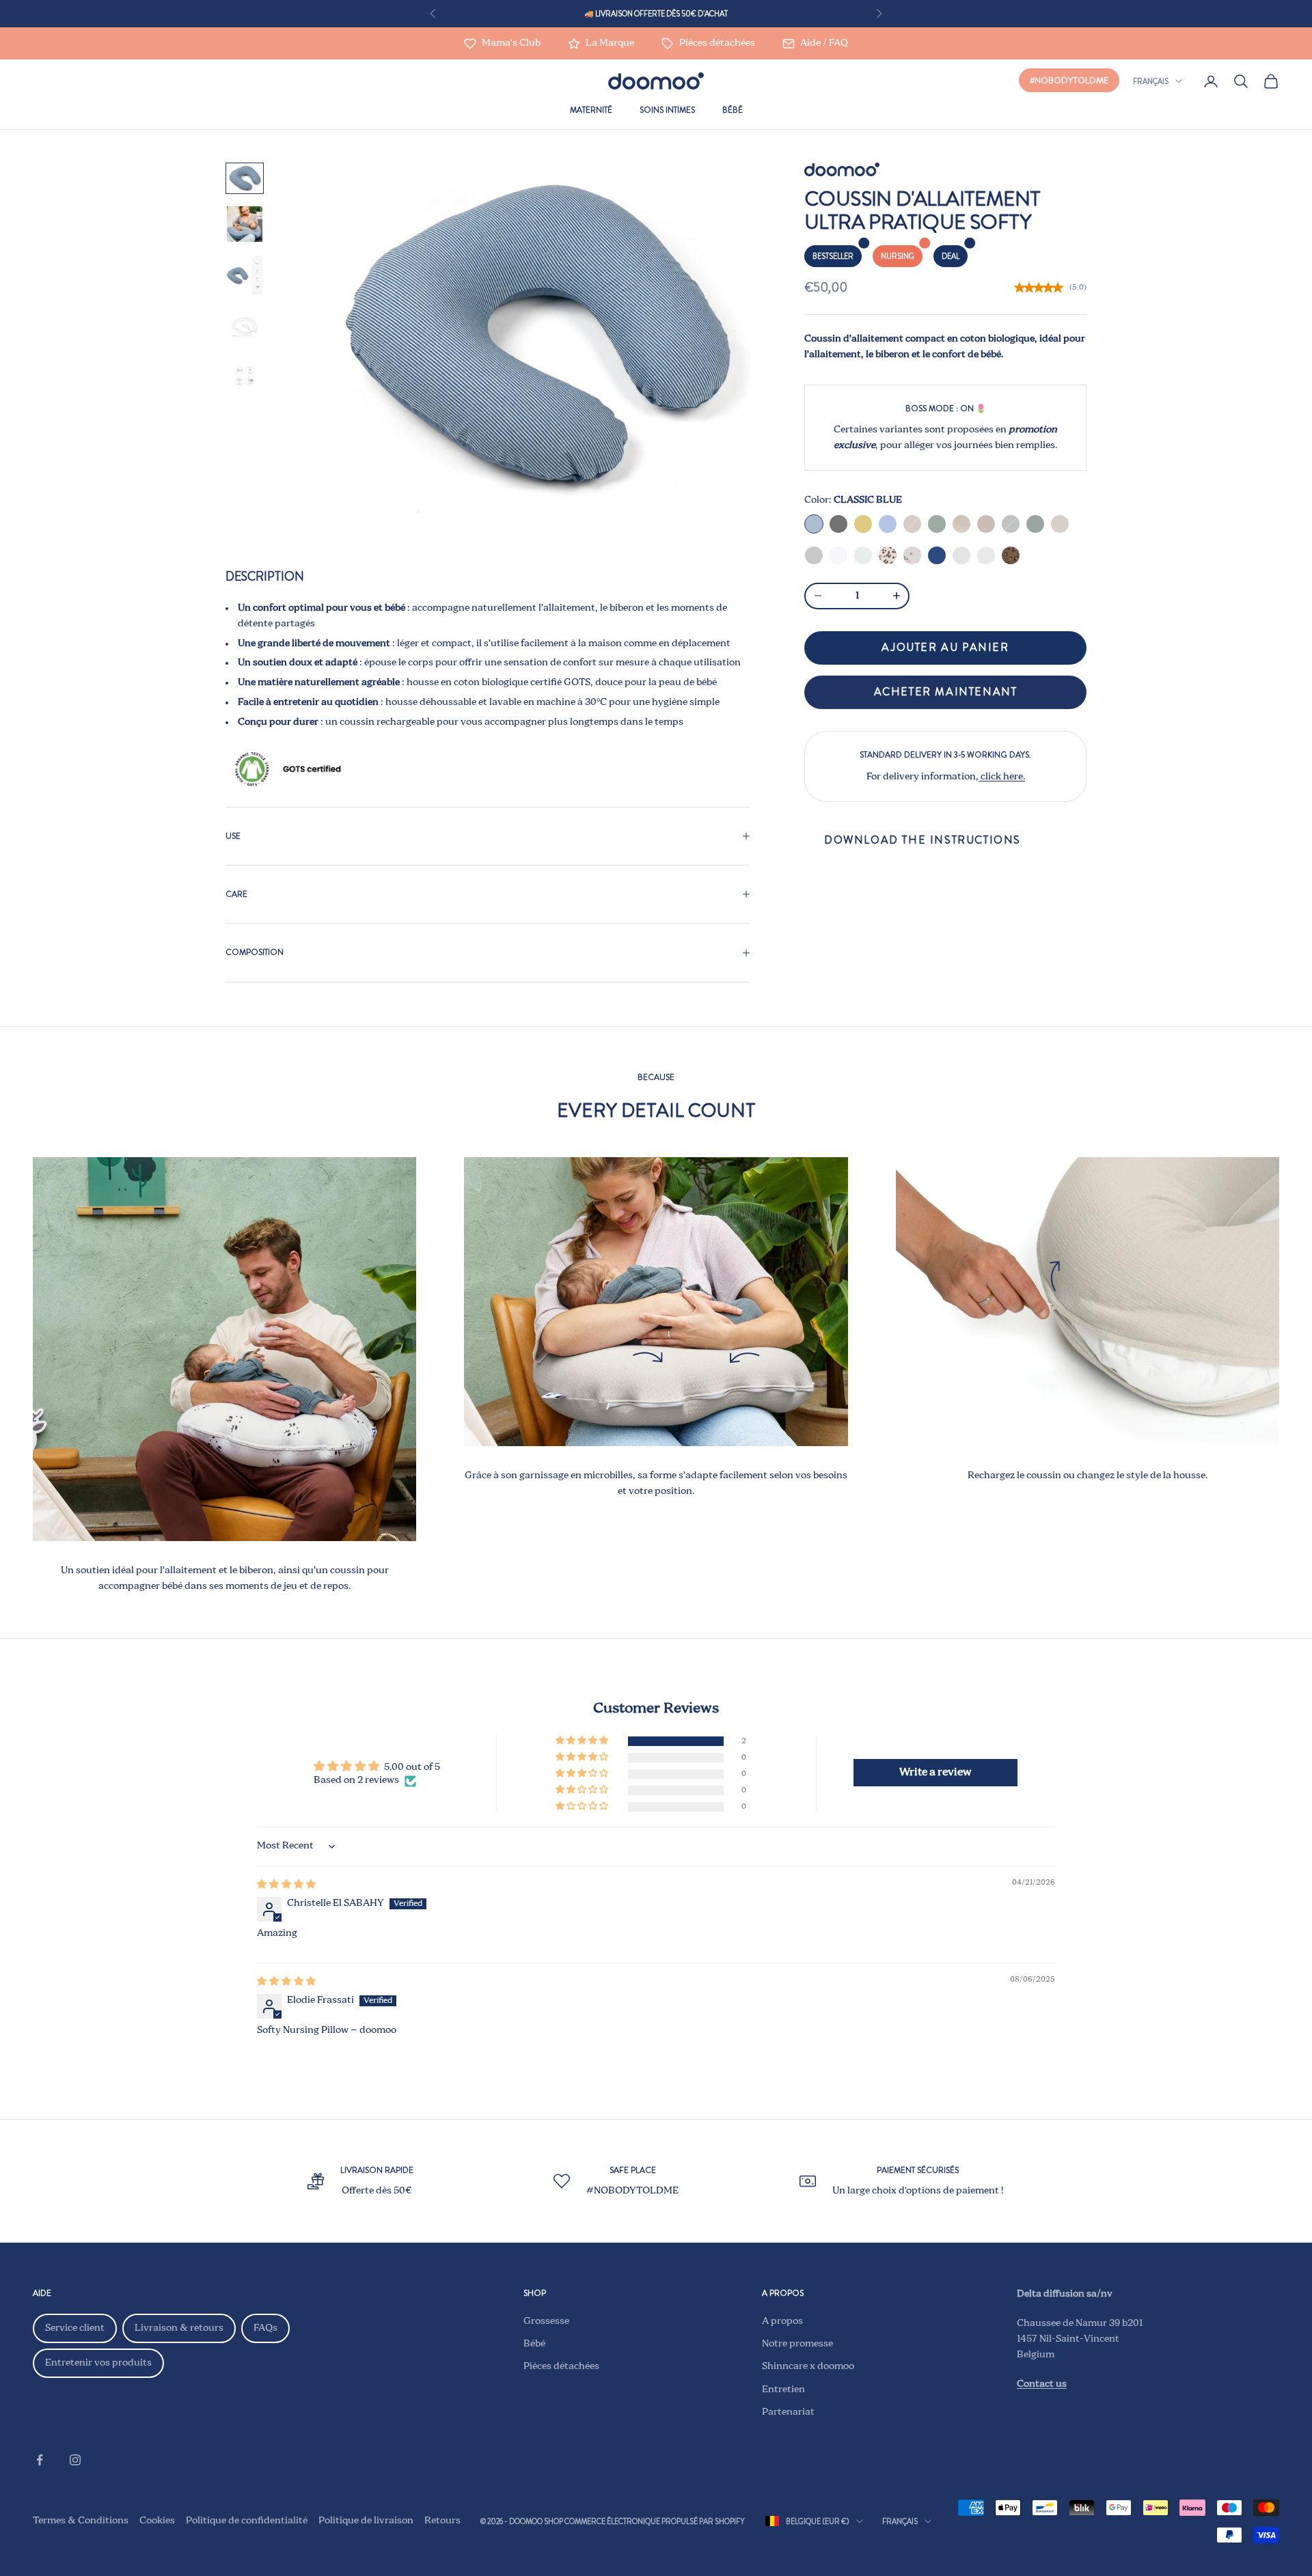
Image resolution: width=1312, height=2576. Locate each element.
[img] (286, 1885)
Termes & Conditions (81, 2521)
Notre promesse (797, 2344)
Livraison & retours (179, 2328)
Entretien (783, 2390)
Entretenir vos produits (98, 2363)
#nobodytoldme (1069, 80)
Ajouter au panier (945, 647)
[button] (583, 1741)
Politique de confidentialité (247, 2521)
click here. (1002, 777)
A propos (782, 2321)
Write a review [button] (935, 1773)
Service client (75, 2328)
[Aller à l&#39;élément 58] (245, 376)
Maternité (591, 110)
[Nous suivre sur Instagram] (75, 2460)
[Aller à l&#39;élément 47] (245, 224)
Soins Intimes (667, 110)
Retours (442, 2521)
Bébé (733, 110)
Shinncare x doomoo (808, 2366)
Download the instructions (922, 840)
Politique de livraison (366, 2521)
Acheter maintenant (946, 692)
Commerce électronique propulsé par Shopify (655, 2521)
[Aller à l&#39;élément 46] (245, 178)
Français (1151, 81)
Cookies (157, 2521)
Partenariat (788, 2412)
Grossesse (546, 2321)
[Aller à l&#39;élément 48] (245, 275)
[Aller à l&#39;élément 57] (245, 327)
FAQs (265, 2328)
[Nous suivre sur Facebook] (40, 2460)
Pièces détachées (561, 2366)
